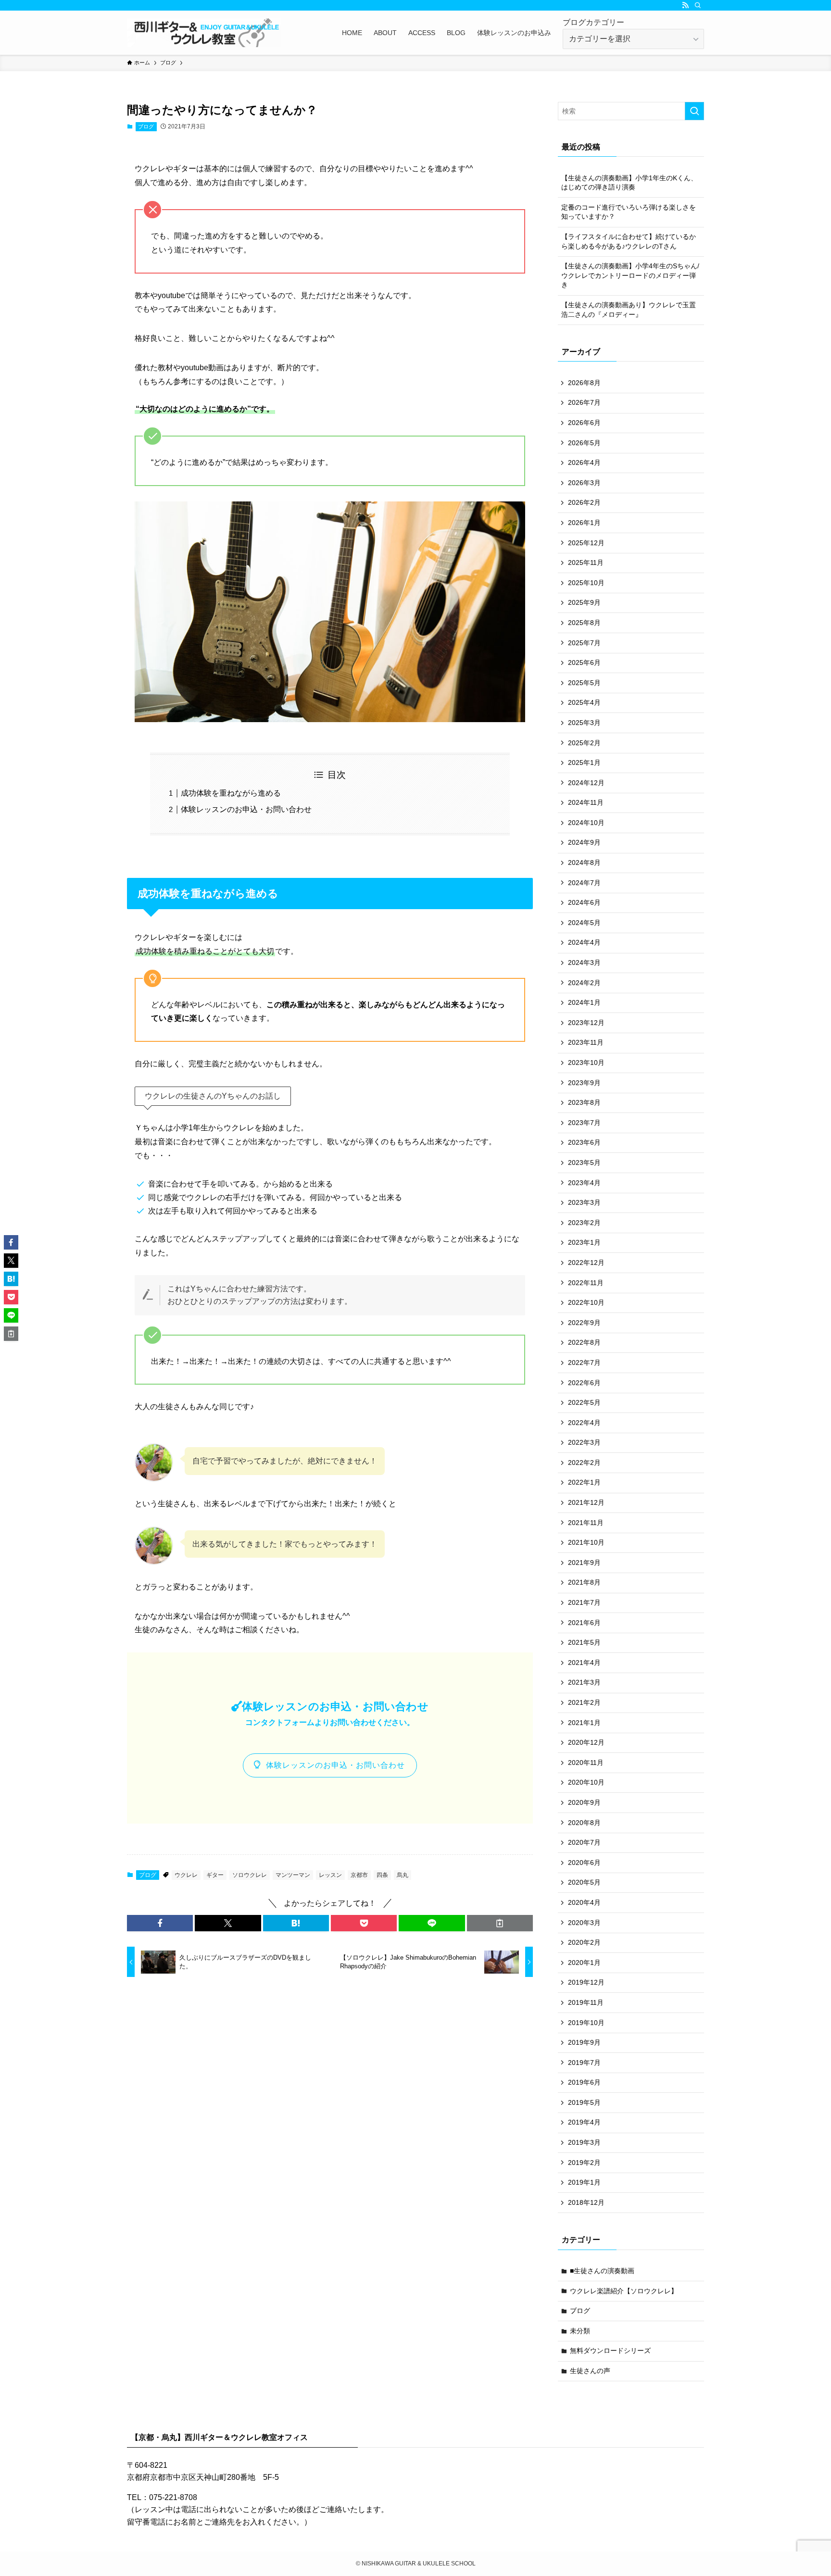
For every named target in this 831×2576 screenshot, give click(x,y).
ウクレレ (186, 1875)
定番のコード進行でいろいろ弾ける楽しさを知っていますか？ (629, 212)
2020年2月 (584, 1942)
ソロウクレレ (250, 1875)
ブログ (146, 126)
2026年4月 (584, 463)
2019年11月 (586, 2002)
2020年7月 (584, 1842)
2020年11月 (586, 1763)
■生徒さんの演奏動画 (602, 2271)
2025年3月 (584, 723)
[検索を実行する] (694, 111)
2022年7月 (584, 1363)
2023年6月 (584, 1142)
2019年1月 (584, 2182)
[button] (160, 1923)
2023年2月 (584, 1223)
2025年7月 (584, 643)
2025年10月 (586, 583)
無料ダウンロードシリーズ (610, 2351)
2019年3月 (584, 2142)
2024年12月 (586, 783)
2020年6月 (584, 1863)
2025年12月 (586, 543)
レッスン (330, 1875)
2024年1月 (584, 1002)
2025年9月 (584, 602)
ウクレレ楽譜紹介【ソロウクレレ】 (624, 2291)
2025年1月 (584, 763)
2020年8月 (584, 1823)
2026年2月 (584, 502)
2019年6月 (584, 2082)
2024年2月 (584, 983)
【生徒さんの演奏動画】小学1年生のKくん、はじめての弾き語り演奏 (629, 183)
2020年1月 (584, 1963)
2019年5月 (584, 2102)
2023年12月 (586, 1023)
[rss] (685, 5)
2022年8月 (584, 1342)
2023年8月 (584, 1102)
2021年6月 (584, 1623)
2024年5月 (584, 923)
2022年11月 (586, 1283)
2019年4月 (584, 2122)
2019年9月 (584, 2042)
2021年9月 (584, 1563)
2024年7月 (584, 883)
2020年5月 (584, 1882)
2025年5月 (584, 683)
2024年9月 (584, 842)
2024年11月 (586, 802)
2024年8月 (584, 863)
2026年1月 (584, 523)
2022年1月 (584, 1482)
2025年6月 (584, 663)
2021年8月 (584, 1582)
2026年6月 (584, 423)
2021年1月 (584, 1723)
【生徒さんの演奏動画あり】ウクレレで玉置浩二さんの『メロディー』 (629, 310)
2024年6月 (584, 902)
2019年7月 (584, 2063)
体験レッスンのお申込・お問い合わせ (246, 809)
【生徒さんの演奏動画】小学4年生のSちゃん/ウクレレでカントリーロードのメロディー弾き (630, 275)
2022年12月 (586, 1263)
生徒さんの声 (590, 2371)
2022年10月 (586, 1302)
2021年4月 (584, 1663)
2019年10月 (586, 2023)
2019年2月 (584, 2163)
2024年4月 (584, 942)
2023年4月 (584, 1183)
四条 (382, 1875)
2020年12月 (586, 1742)
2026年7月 (584, 402)
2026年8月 (584, 383)
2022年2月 (584, 1463)
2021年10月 (586, 1542)
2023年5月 (584, 1163)
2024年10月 (586, 823)
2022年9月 (584, 1323)
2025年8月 (584, 623)
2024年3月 (584, 963)
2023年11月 (586, 1042)
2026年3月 (584, 483)
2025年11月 (586, 563)
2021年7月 (584, 1602)
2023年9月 (584, 1083)
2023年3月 (584, 1202)
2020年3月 (584, 1923)
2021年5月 (584, 1642)
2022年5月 (584, 1402)
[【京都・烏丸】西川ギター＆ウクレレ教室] (204, 33)
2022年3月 (584, 1442)
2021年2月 (584, 1702)
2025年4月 (584, 702)
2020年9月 (584, 1802)
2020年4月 (584, 1902)
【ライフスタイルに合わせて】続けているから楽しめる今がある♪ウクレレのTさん (629, 241)
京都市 (359, 1875)
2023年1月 (584, 1242)
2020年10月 (586, 1782)
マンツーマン (293, 1875)
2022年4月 (584, 1423)
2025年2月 (584, 743)
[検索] (698, 5)
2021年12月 (586, 1502)
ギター (215, 1875)
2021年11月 (586, 1523)
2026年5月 (584, 443)
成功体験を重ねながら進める (231, 793)
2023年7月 (584, 1123)
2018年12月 (586, 2202)
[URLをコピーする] (500, 1923)
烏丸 (403, 1875)
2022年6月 (584, 1383)
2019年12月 (586, 1982)
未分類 (580, 2331)
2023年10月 (586, 1063)
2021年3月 (584, 1682)
